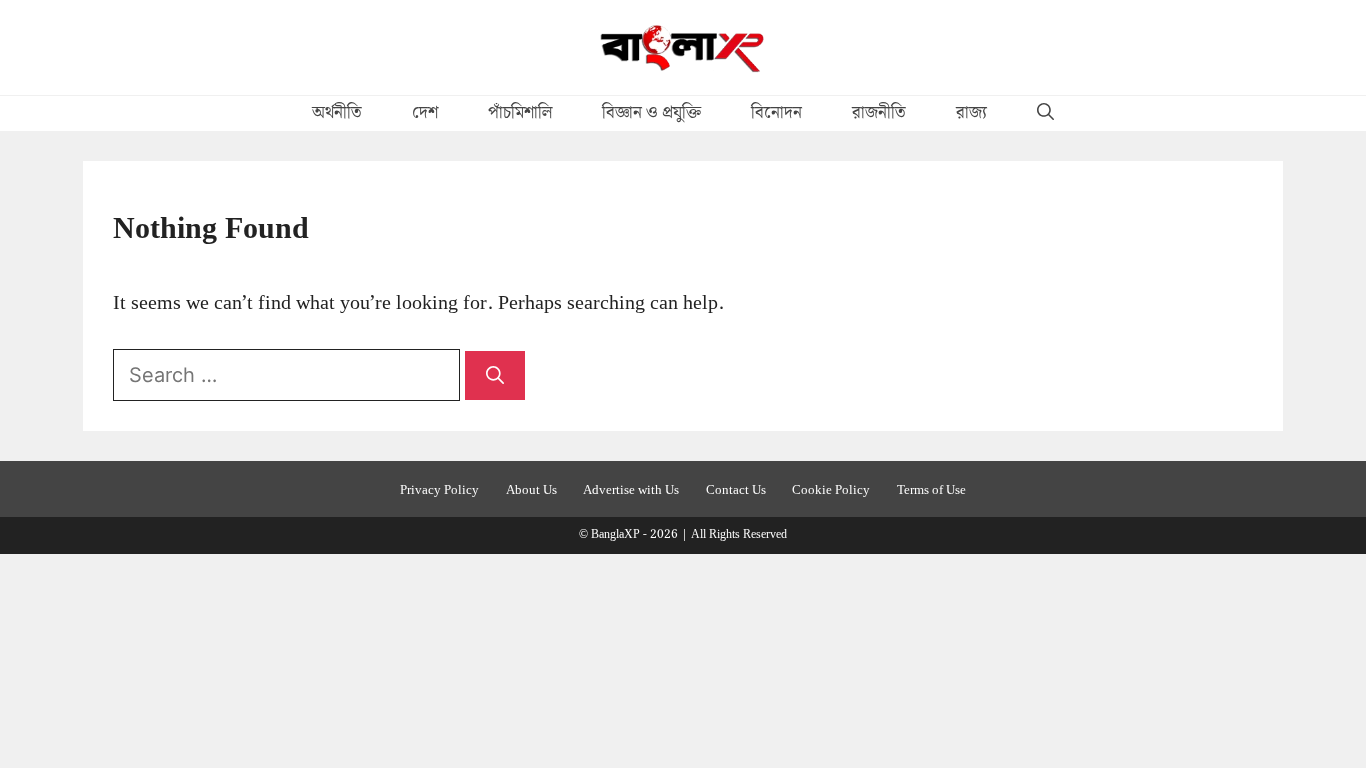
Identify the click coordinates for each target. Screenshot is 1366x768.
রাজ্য (971, 113)
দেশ (425, 113)
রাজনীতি (879, 113)
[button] (1045, 113)
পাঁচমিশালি (520, 113)
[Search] (495, 375)
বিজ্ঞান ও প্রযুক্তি (651, 113)
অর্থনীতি (337, 113)
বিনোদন (776, 113)
